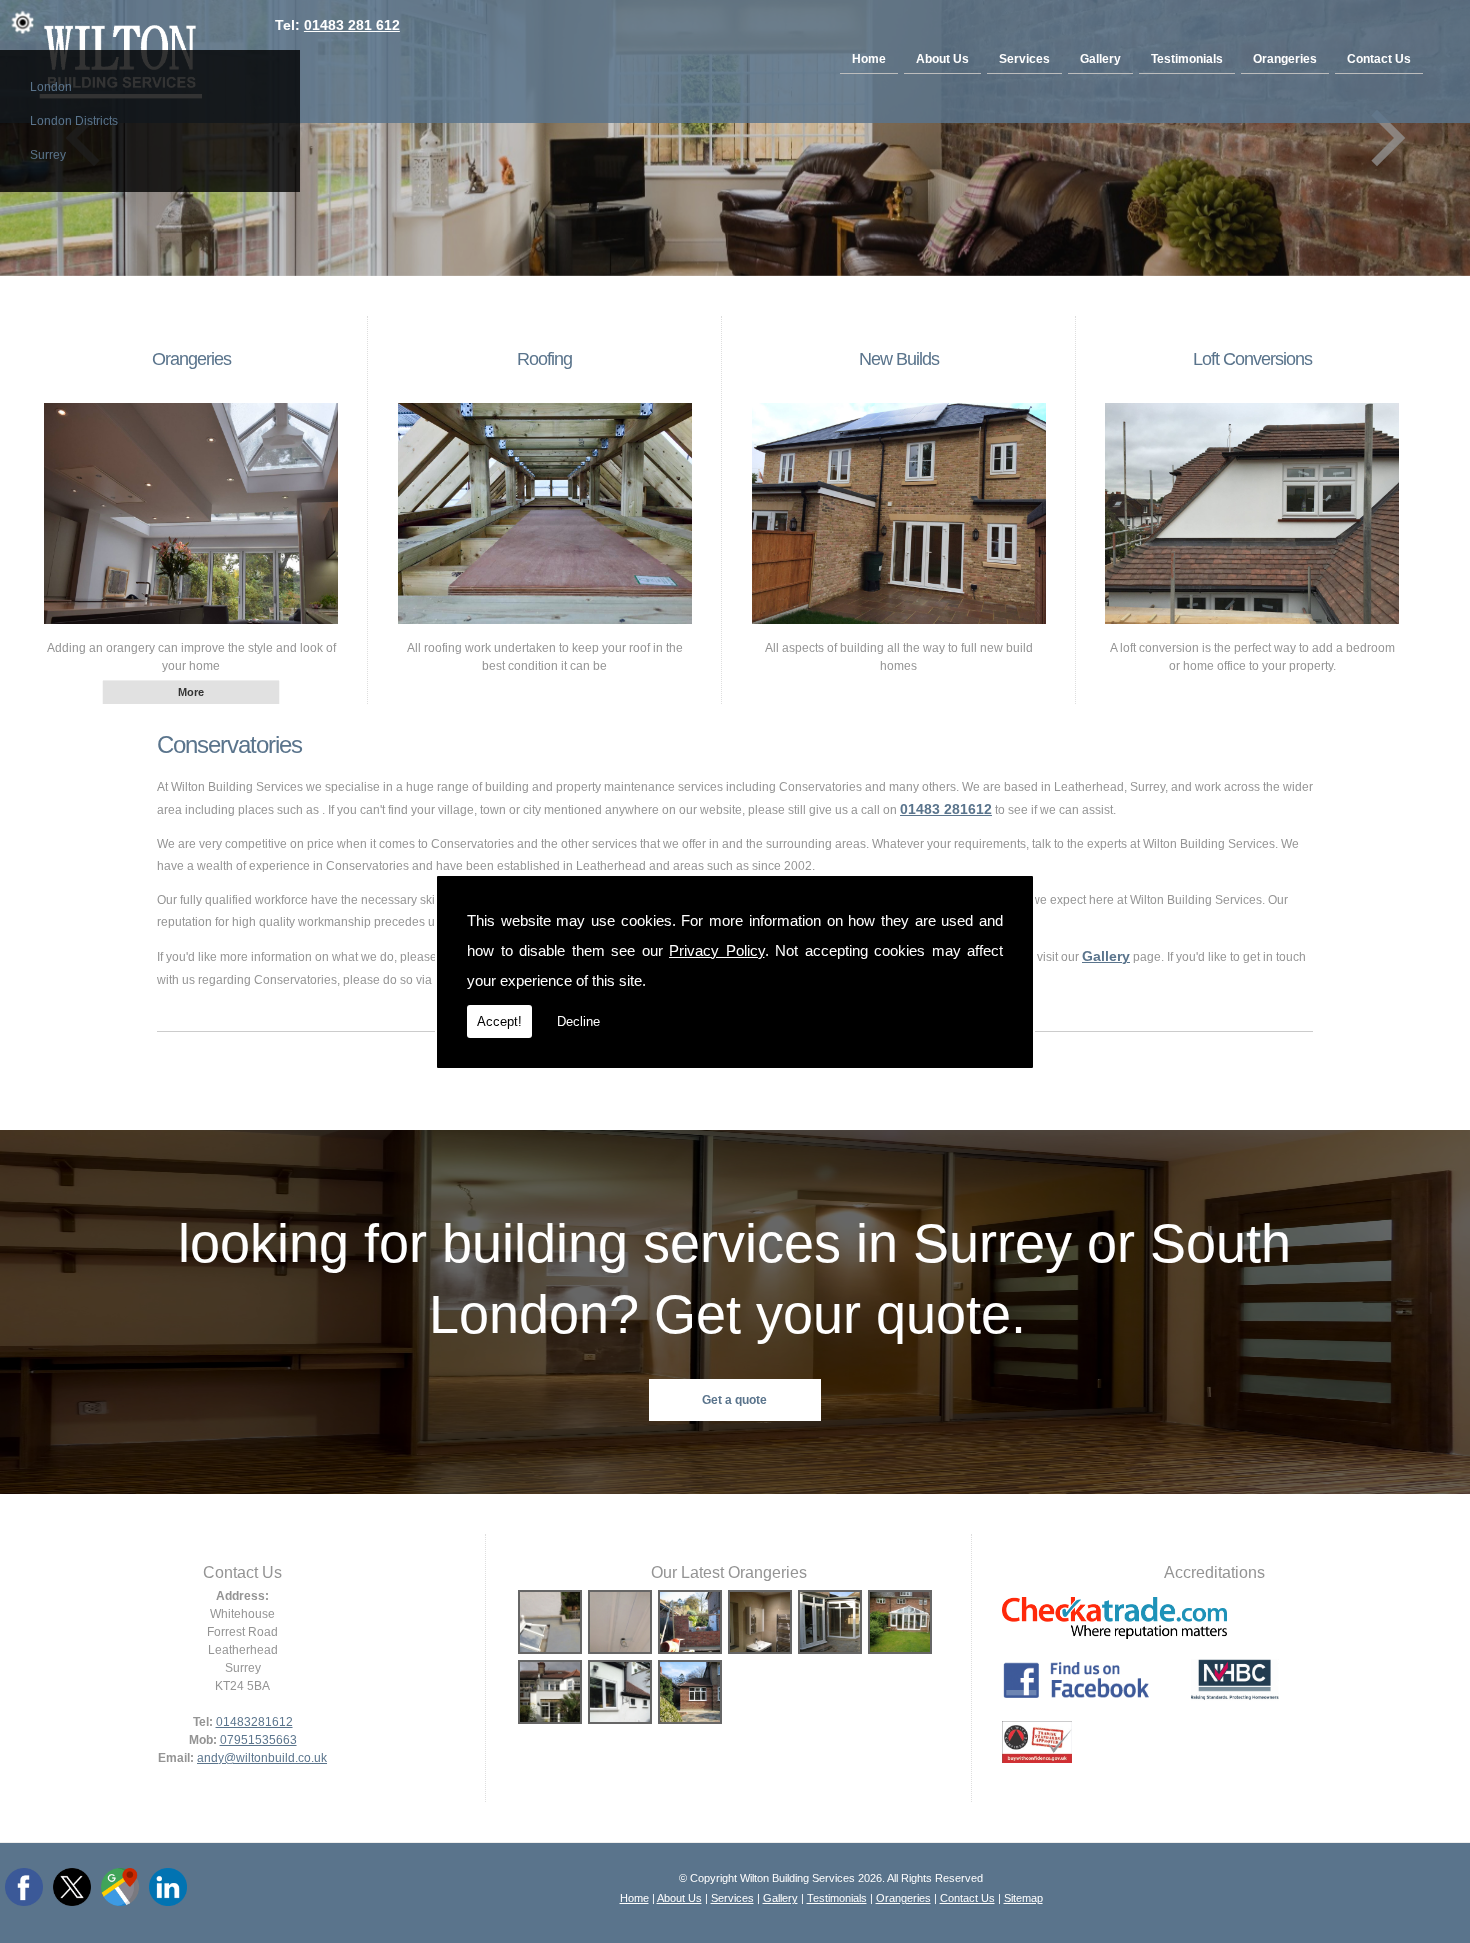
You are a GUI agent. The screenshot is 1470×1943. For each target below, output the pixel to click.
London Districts (74, 121)
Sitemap (1023, 1898)
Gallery (1100, 59)
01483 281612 (946, 809)
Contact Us (1379, 59)
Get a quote (734, 1400)
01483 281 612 (352, 25)
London (51, 87)
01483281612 (254, 1722)
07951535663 (258, 1740)
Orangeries (1285, 59)
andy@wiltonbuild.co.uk (262, 1758)
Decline (578, 1021)
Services (1024, 59)
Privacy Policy (717, 950)
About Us (942, 59)
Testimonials (1187, 59)
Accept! (499, 1021)
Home (869, 59)
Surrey (48, 155)
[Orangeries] (191, 630)
